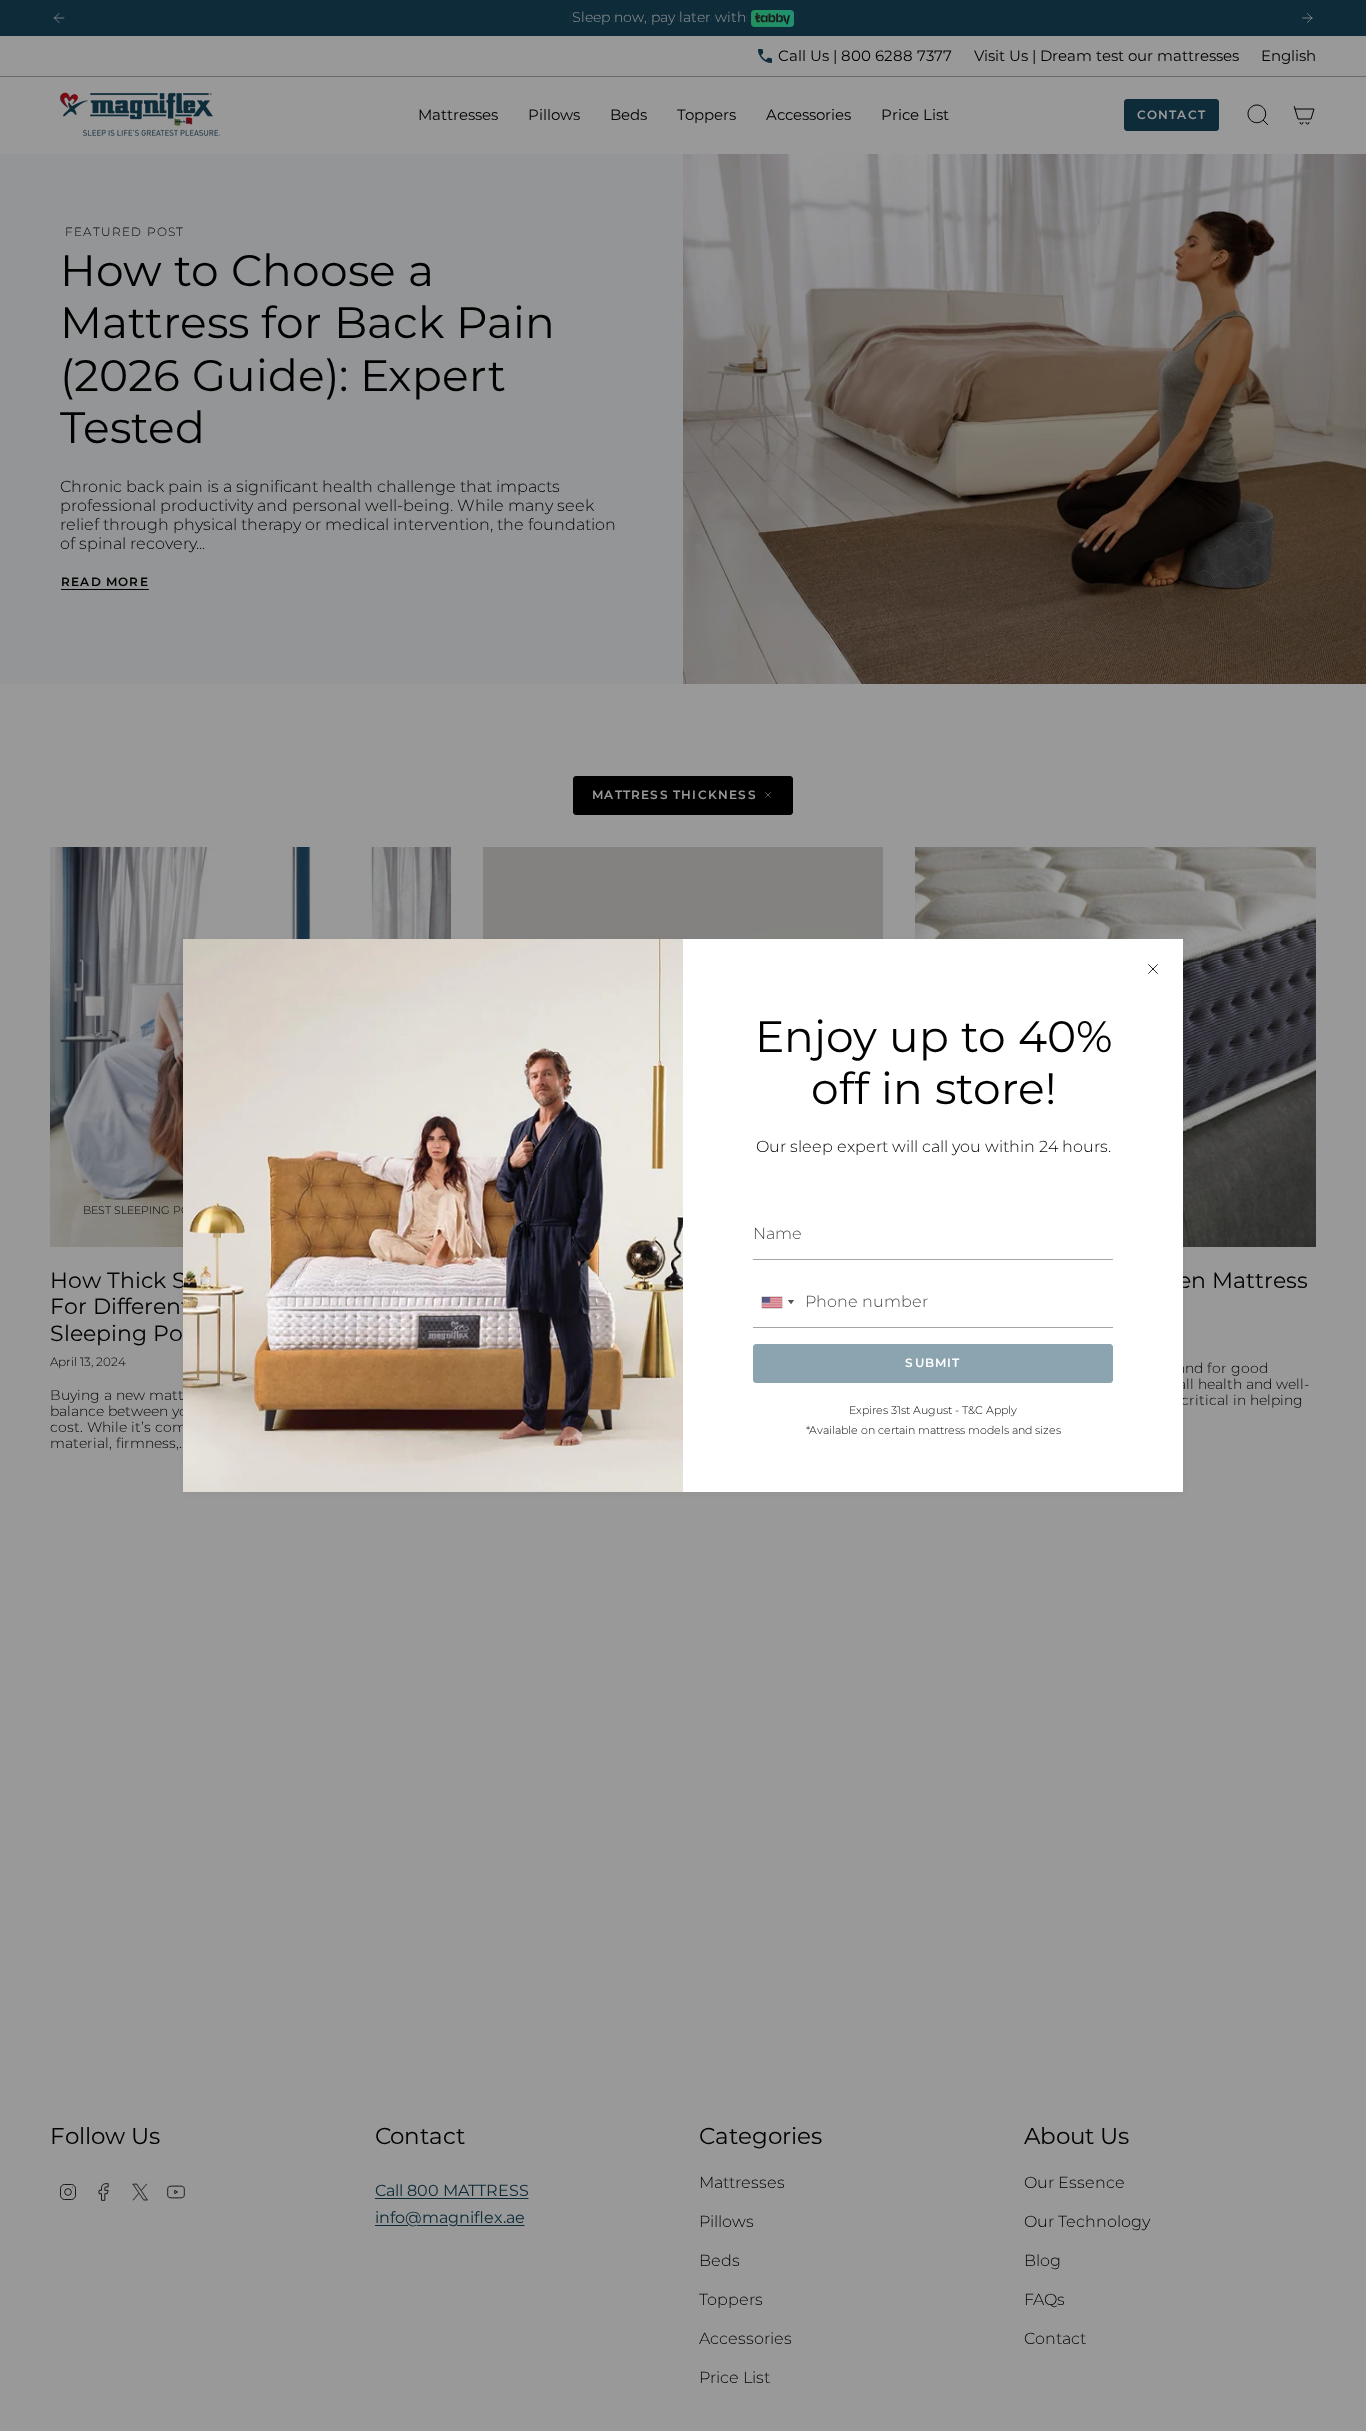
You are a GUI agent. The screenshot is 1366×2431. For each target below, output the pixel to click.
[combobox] (777, 1302)
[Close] (1153, 969)
